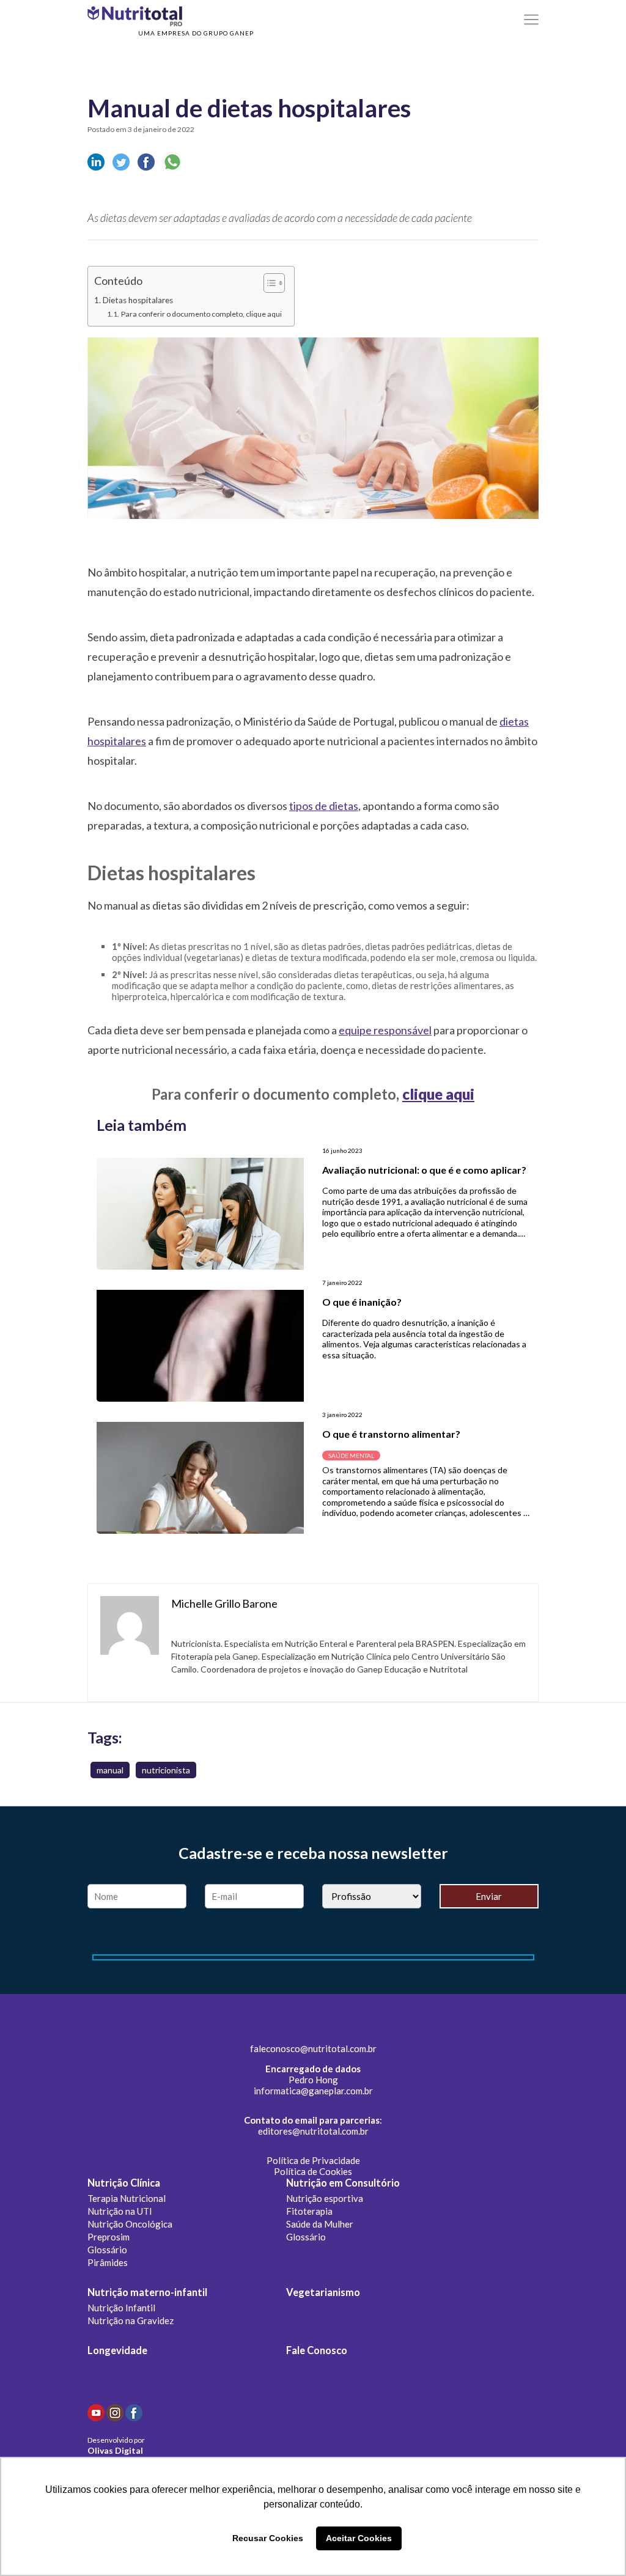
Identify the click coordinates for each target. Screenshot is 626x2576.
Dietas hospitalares (138, 300)
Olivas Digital (115, 2450)
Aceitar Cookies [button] (359, 2538)
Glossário (107, 2250)
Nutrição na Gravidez (131, 2320)
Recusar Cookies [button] (268, 2538)
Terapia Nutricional (127, 2198)
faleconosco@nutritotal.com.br (313, 2048)
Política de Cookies (313, 2171)
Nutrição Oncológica (130, 2224)
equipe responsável (385, 1030)
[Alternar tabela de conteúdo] (268, 283)
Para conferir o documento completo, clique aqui (201, 314)
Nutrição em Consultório (343, 2183)
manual (110, 1770)
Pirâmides (108, 2262)
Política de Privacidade (313, 2160)
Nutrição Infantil (121, 2308)
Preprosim (109, 2237)
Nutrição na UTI (120, 2211)
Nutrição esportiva (325, 2198)
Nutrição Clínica (124, 2183)
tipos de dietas (324, 806)
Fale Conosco (317, 2350)
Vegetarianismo (323, 2292)
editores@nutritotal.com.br (313, 2131)
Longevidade (117, 2350)
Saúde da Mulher (320, 2224)
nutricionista (166, 1770)
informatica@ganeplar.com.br (313, 2091)
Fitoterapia (309, 2211)
